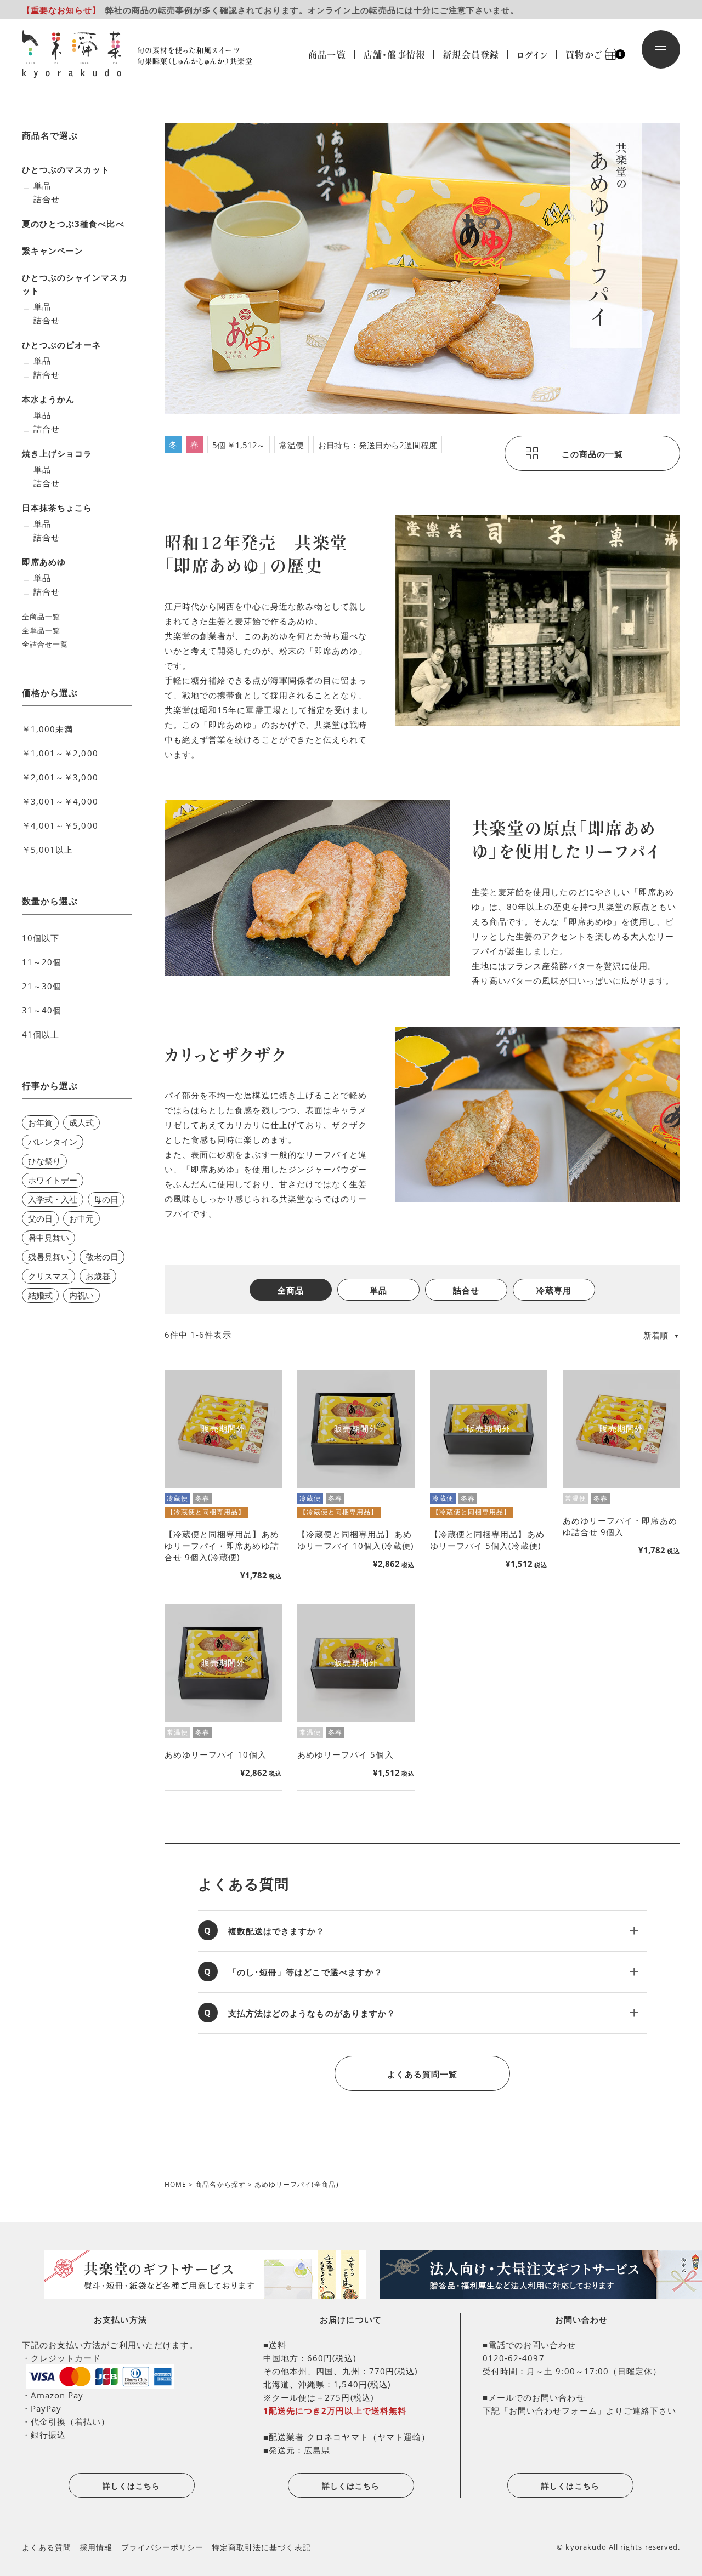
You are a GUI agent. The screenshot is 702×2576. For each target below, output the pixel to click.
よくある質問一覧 (422, 2074)
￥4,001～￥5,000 (60, 825)
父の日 (40, 1218)
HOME (175, 2184)
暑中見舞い (49, 1238)
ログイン (532, 55)
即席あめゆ (44, 562)
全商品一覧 (41, 617)
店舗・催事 (394, 55)
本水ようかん (48, 399)
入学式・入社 (53, 1199)
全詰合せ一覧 (45, 644)
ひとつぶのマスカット (66, 169)
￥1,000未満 (47, 729)
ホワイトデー (53, 1180)
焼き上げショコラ (57, 453)
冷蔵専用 (554, 1290)
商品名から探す (220, 2184)
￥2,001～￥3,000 (60, 777)
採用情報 (96, 2547)
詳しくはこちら (131, 2486)
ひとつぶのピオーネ (61, 345)
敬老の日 (102, 1257)
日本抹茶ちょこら (57, 508)
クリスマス (49, 1276)
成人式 (81, 1122)
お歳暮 (98, 1276)
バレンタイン (53, 1142)
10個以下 (41, 938)
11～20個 (42, 962)
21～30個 (42, 986)
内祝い (81, 1295)
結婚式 (40, 1295)
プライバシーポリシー (163, 2547)
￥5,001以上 (47, 850)
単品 (378, 1290)
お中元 (81, 1218)
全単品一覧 (41, 630)
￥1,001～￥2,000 (60, 753)
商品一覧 (327, 55)
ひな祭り (44, 1161)
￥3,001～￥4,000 (60, 801)
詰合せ (466, 1290)
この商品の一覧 (592, 454)
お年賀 (40, 1122)
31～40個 (42, 1010)
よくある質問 (47, 2547)
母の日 (106, 1199)
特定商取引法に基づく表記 (261, 2547)
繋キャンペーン (53, 250)
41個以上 (41, 1034)
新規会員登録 (471, 55)
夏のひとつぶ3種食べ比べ (73, 224)
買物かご (588, 55)
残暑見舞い (49, 1257)
